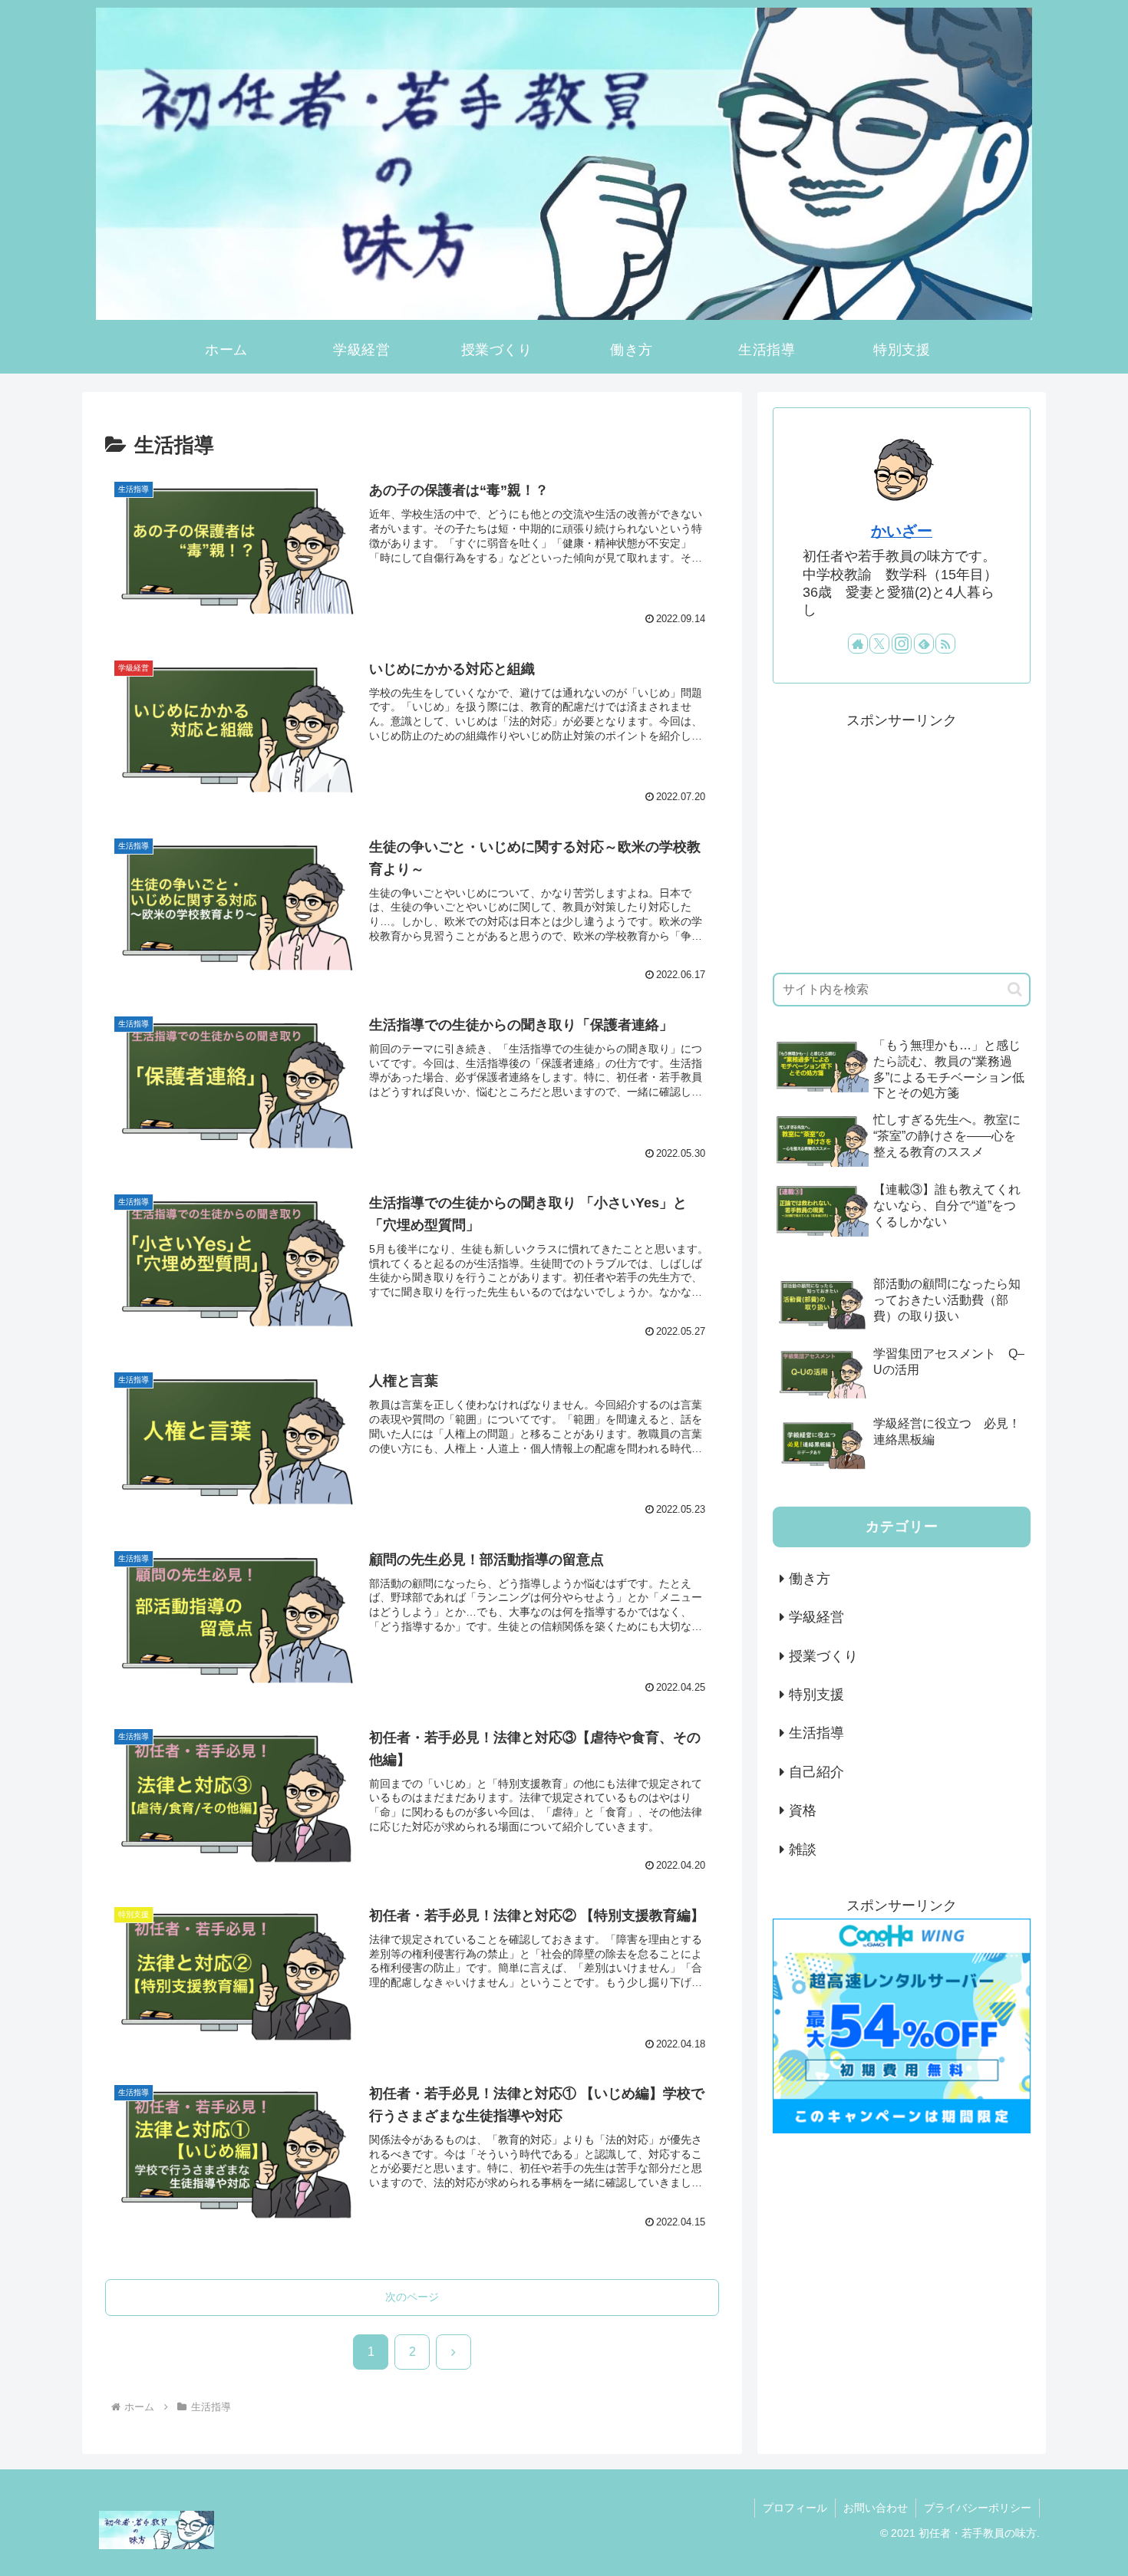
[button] (1015, 989)
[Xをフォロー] (879, 644)
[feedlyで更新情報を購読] (924, 644)
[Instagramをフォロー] (902, 644)
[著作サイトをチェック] (858, 644)
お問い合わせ (876, 2508)
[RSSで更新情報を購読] (945, 644)
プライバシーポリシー (978, 2508)
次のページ (412, 2297)
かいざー (902, 531)
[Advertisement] (902, 841)
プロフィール (795, 2508)
